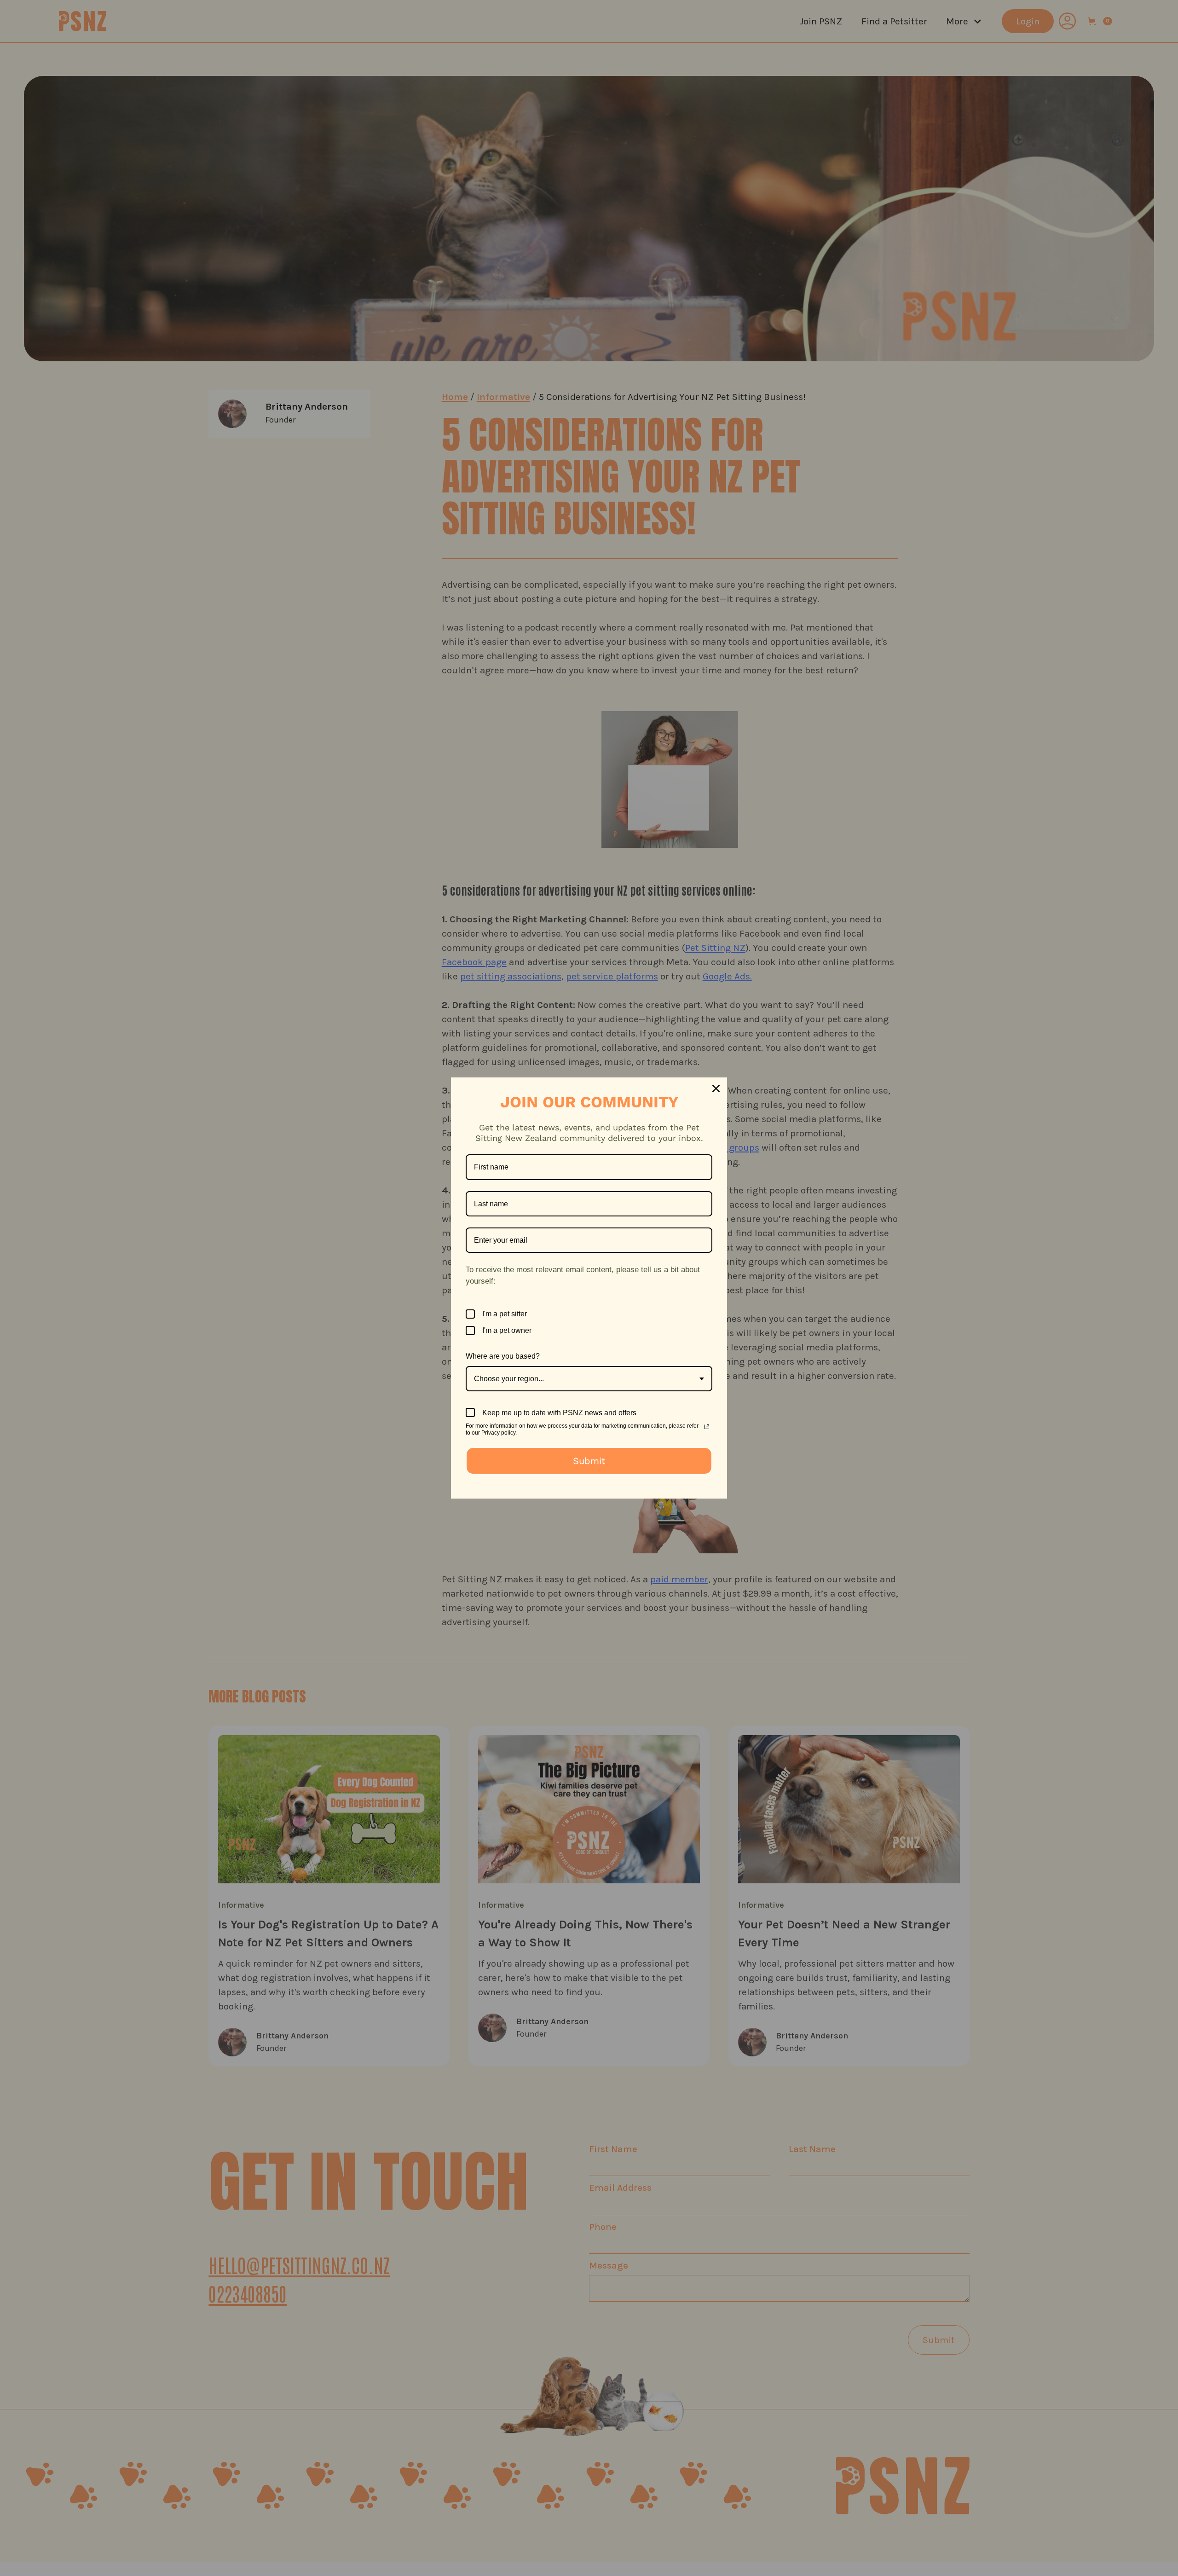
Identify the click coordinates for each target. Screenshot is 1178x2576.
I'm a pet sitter (505, 1314)
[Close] (716, 1088)
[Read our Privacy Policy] (707, 1427)
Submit (589, 1461)
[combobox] (589, 1379)
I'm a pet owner (507, 1330)
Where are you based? (503, 1356)
